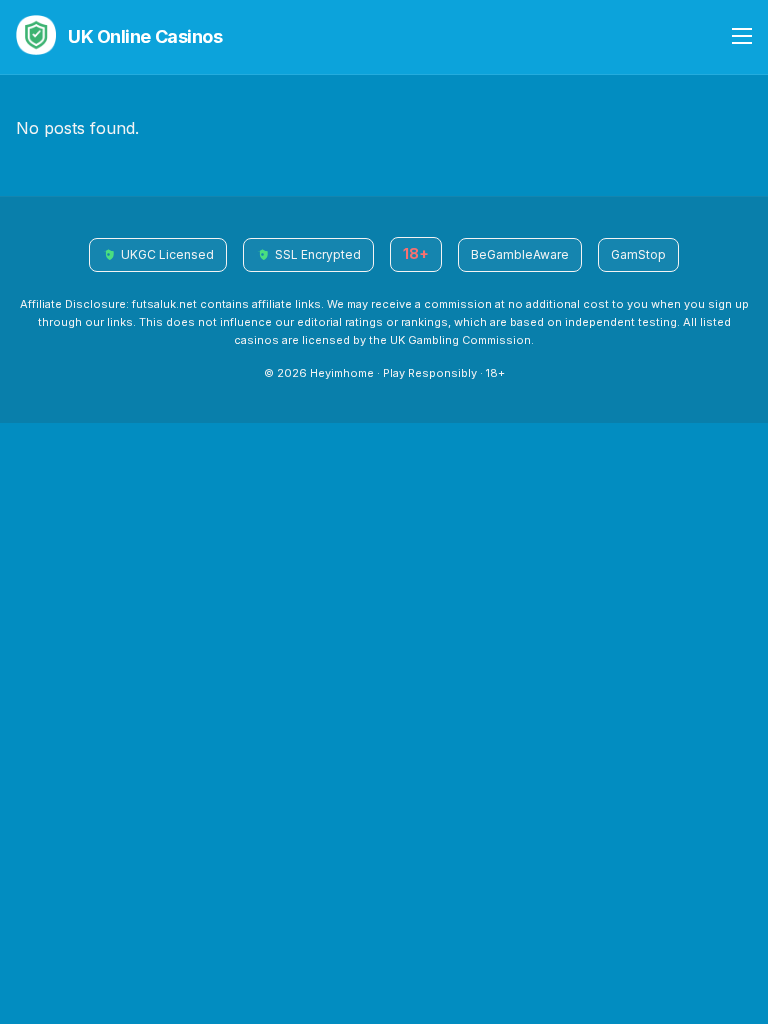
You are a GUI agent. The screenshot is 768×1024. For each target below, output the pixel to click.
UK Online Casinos (145, 36)
